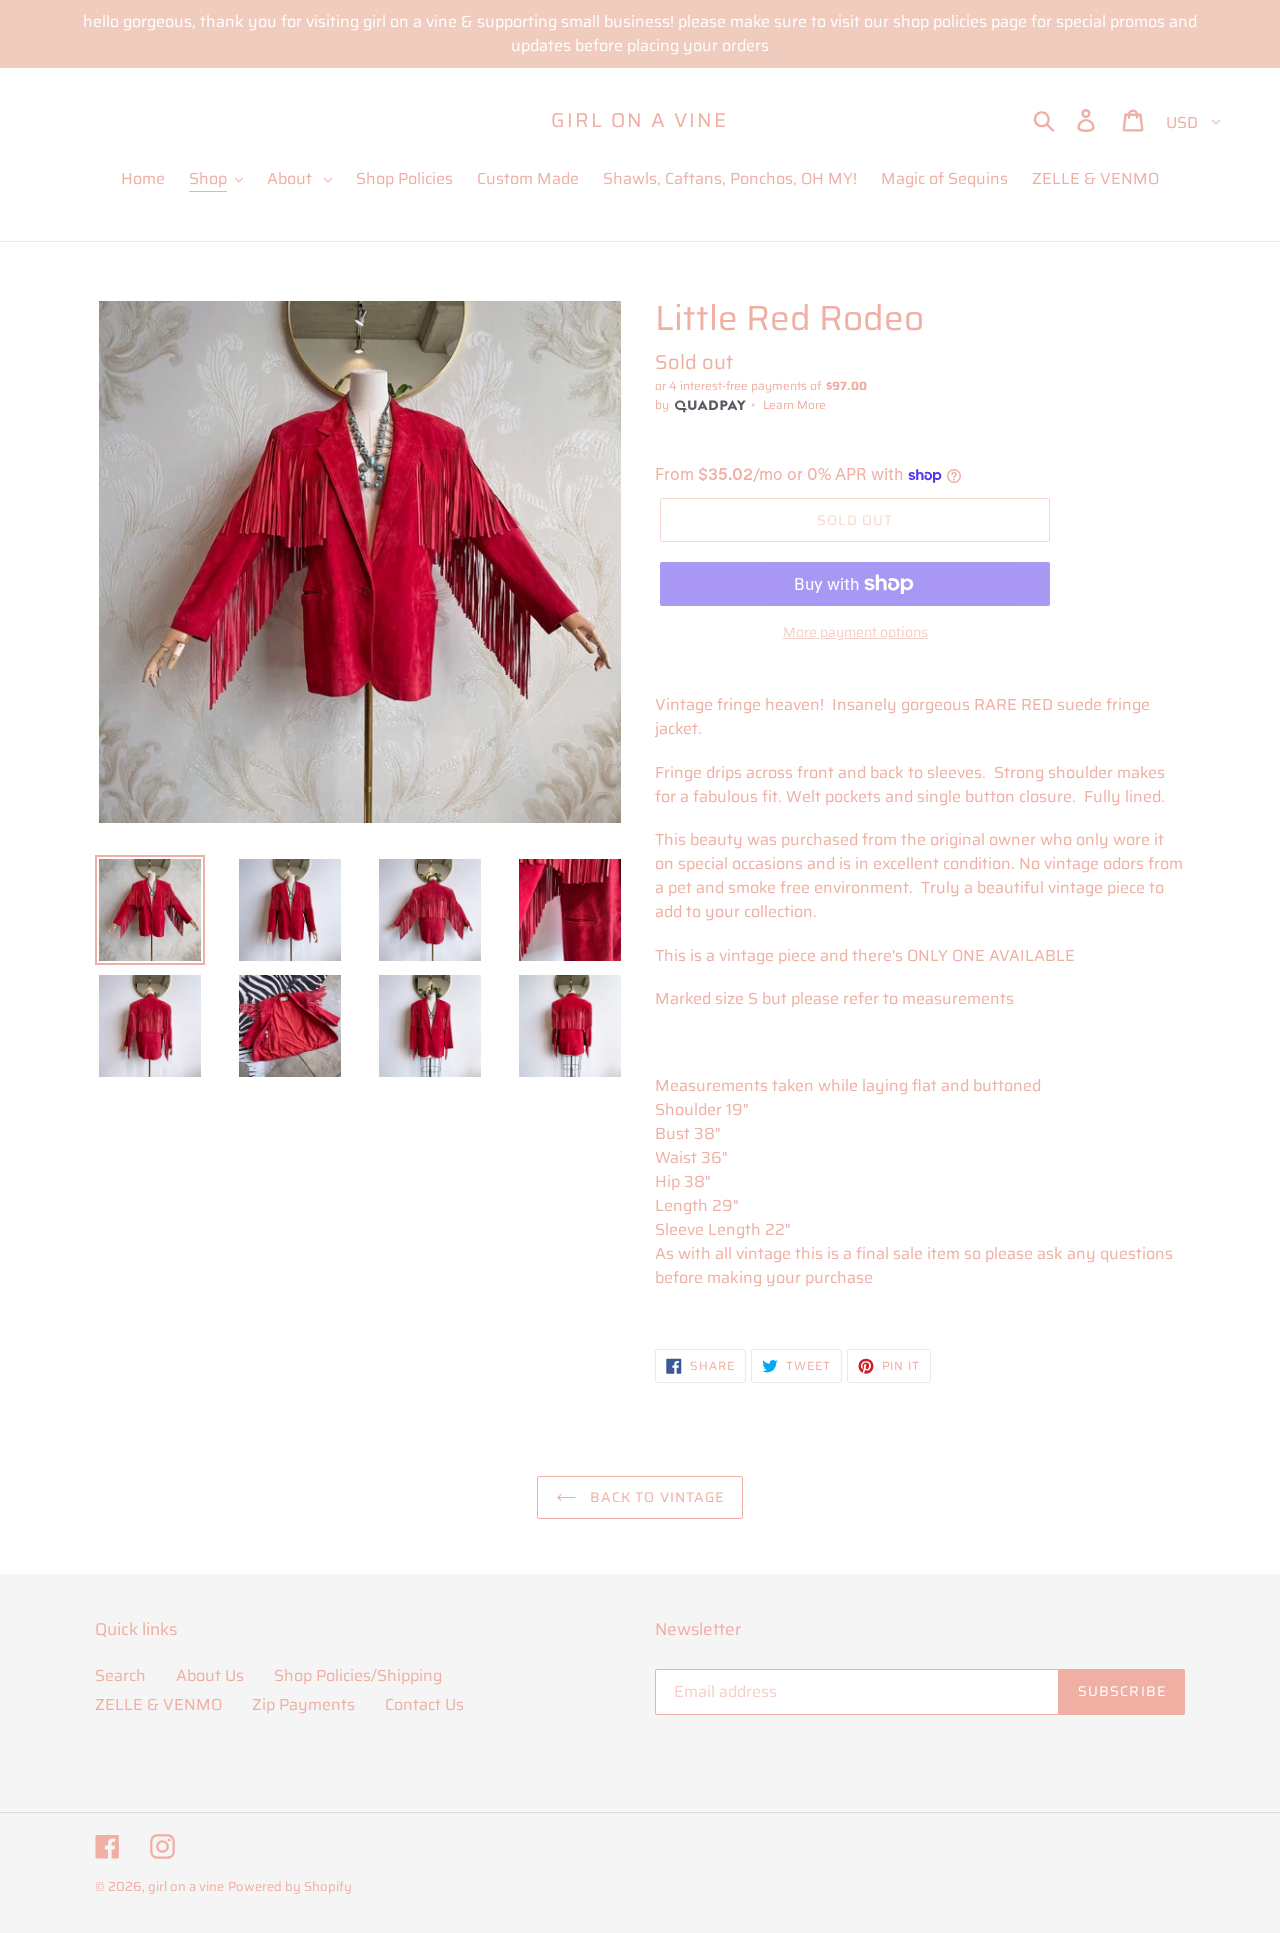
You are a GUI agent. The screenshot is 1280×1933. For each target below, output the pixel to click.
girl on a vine (639, 120)
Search (120, 1675)
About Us (210, 1675)
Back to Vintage (655, 1497)
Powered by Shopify (290, 1886)
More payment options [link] (855, 632)
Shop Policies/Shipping (358, 1675)
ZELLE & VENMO (158, 1704)
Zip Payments (303, 1704)
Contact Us (424, 1704)
